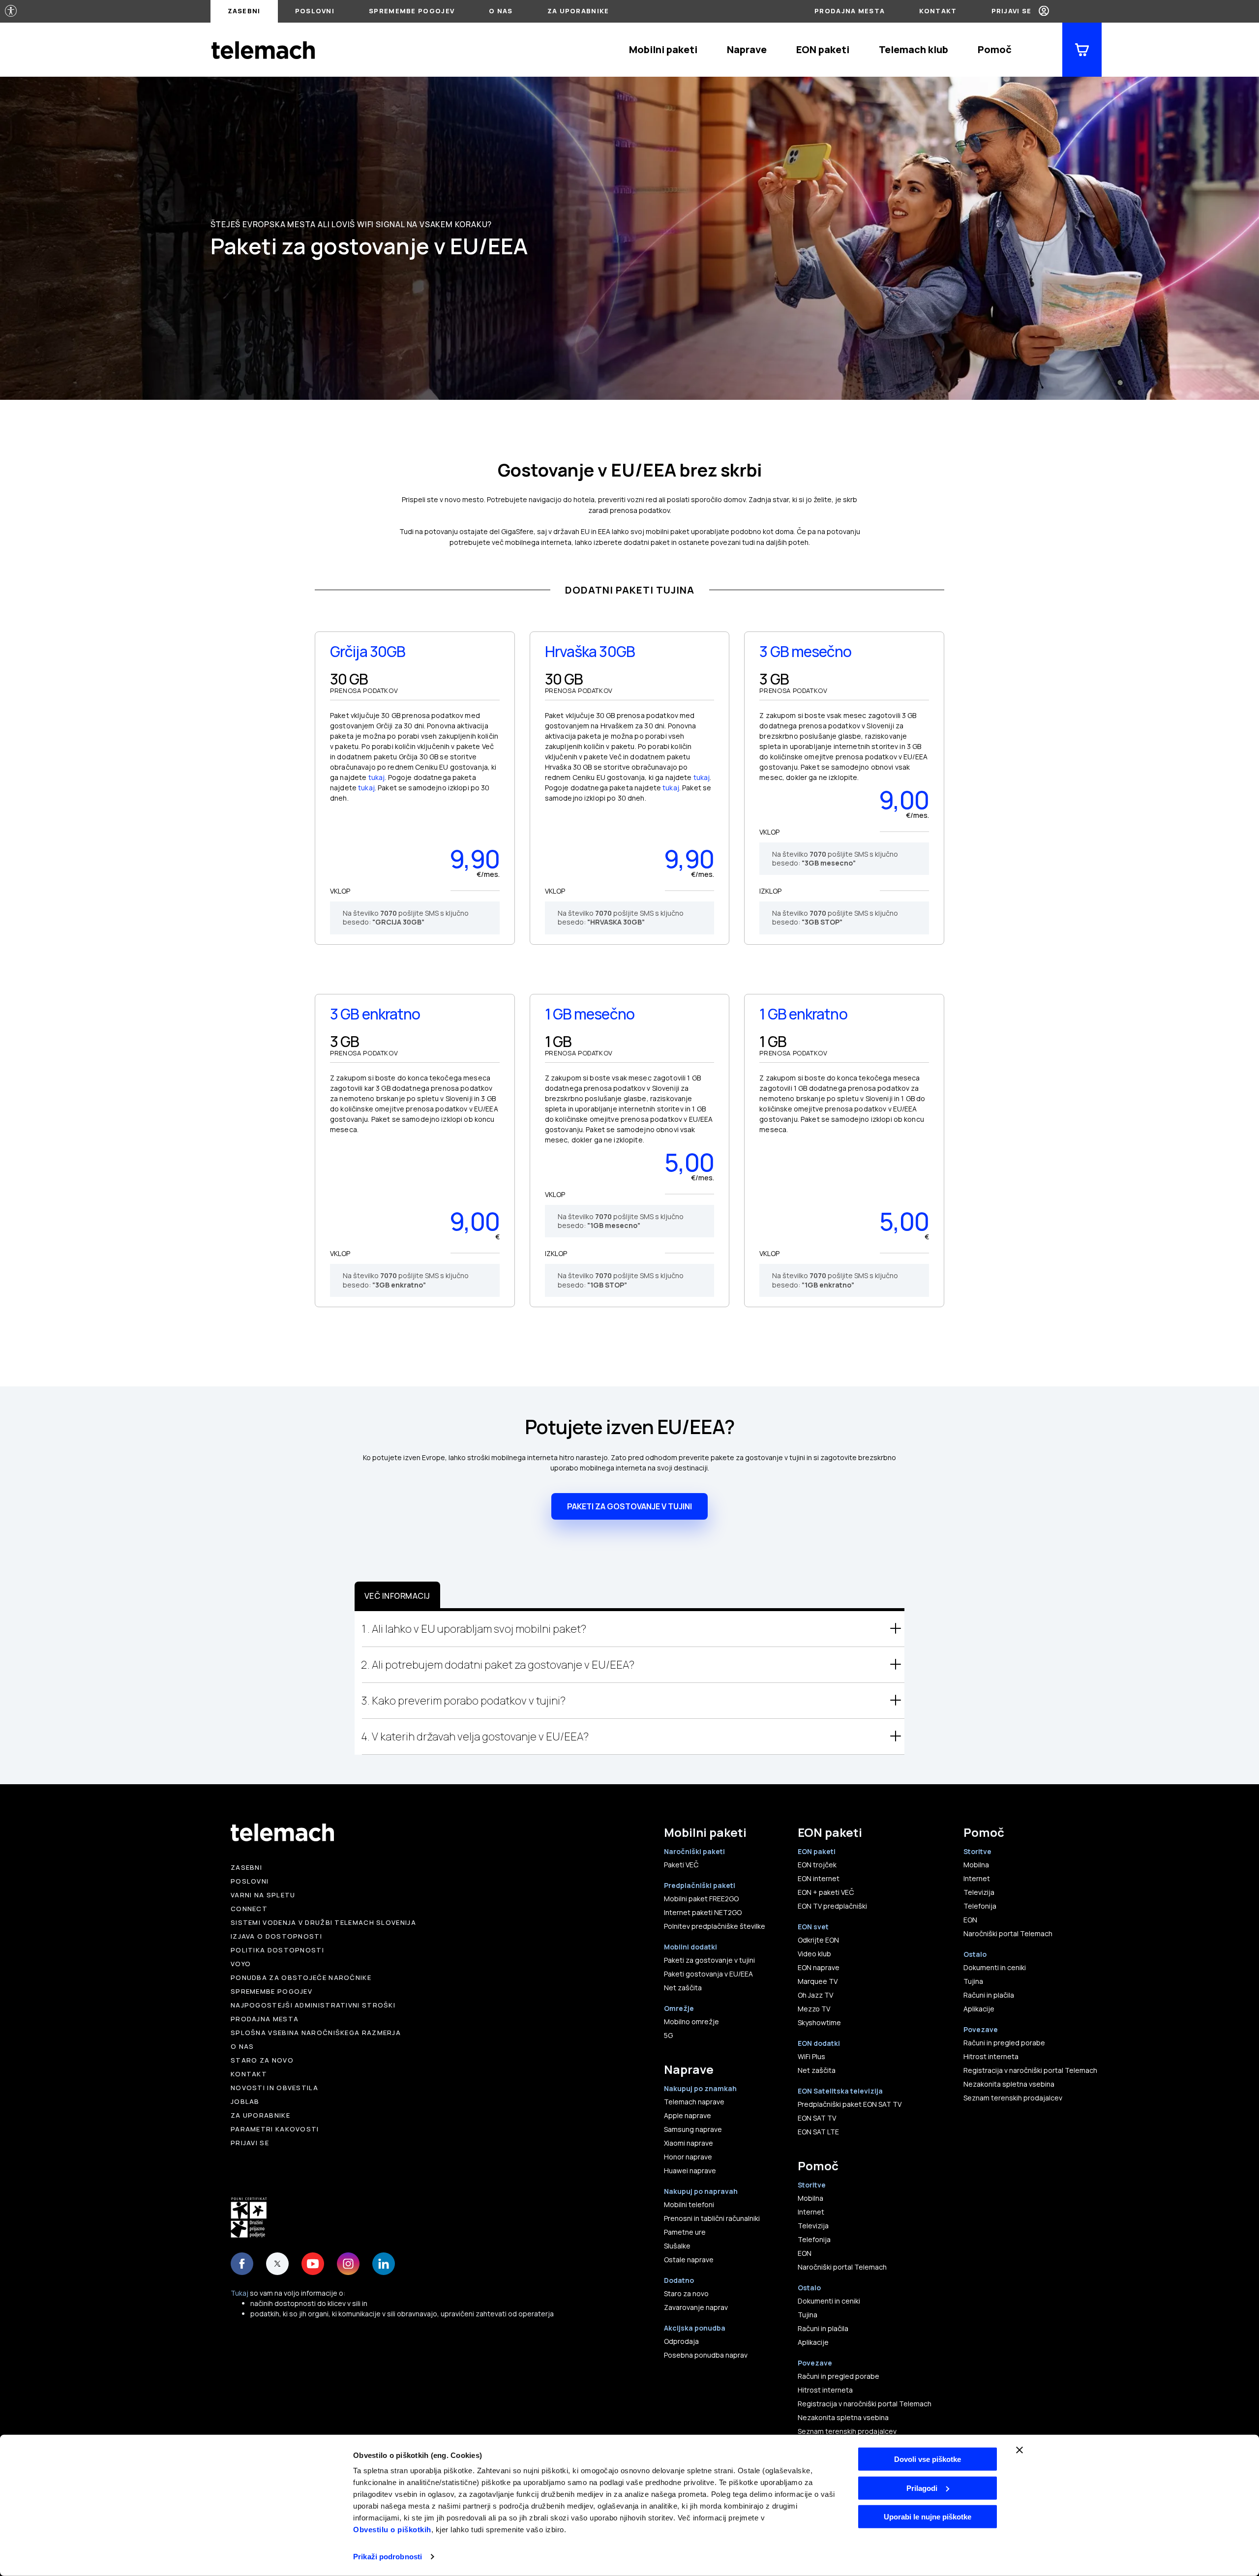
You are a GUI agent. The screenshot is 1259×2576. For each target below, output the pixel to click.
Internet (811, 2212)
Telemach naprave (694, 2102)
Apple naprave (688, 2115)
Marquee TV (818, 1981)
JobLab (245, 2101)
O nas (501, 11)
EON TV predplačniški (832, 1906)
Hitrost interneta (825, 2390)
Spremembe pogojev (412, 11)
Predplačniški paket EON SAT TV (850, 2104)
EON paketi (823, 49)
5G (668, 2035)
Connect (249, 1909)
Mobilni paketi (663, 49)
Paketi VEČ (681, 1865)
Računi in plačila (823, 2328)
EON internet (819, 1878)
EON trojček (817, 1865)
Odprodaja (681, 2341)
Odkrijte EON (818, 1940)
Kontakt (938, 11)
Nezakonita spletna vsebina (843, 2417)
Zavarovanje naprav (696, 2307)
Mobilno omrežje (691, 2022)
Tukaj (240, 2293)
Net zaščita (683, 1988)
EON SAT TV (817, 2118)
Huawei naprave (690, 2171)
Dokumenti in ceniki (829, 2301)
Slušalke (677, 2246)
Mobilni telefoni (689, 2204)
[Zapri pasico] (1019, 2450)
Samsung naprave (693, 2129)
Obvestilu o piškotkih (392, 2530)
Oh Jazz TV (815, 1995)
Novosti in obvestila (274, 2088)
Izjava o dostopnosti (276, 1936)
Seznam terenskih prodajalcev (847, 2431)
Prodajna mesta (850, 11)
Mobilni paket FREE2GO (701, 1899)
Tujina (808, 2315)
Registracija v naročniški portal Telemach (865, 2404)
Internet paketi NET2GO (703, 1912)
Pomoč (995, 49)
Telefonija (814, 2239)
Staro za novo (262, 2060)
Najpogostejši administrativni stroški (313, 2005)
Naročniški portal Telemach (842, 2267)
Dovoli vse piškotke (928, 2459)
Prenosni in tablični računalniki (712, 2218)
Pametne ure (685, 2232)
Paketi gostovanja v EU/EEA (708, 1974)
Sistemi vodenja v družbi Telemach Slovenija (323, 1922)
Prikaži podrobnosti (388, 2557)
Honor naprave (688, 2157)
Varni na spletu (263, 1895)
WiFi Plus (811, 2056)
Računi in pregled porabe (839, 2376)
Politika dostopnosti (277, 1950)
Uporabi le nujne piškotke (928, 2517)
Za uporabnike (578, 11)
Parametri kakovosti (275, 2129)
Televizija (813, 2226)
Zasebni (244, 11)
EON (805, 2253)
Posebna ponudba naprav (706, 2355)
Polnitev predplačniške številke (715, 1926)
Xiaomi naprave (689, 2143)
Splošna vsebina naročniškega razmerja (316, 2033)
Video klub (814, 1954)
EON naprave (819, 1967)
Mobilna (810, 2198)
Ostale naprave (689, 2260)
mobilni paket (668, 531)
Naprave (747, 49)
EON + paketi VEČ (826, 1892)
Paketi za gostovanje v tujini (709, 1960)
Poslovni (315, 11)
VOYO (241, 1964)
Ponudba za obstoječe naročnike (301, 1977)
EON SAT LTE (818, 2132)
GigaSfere (517, 531)
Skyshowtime (819, 2022)
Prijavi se (1012, 11)
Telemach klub (914, 49)
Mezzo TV (814, 2009)
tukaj (377, 777)
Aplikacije (813, 2342)
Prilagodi (922, 2488)
